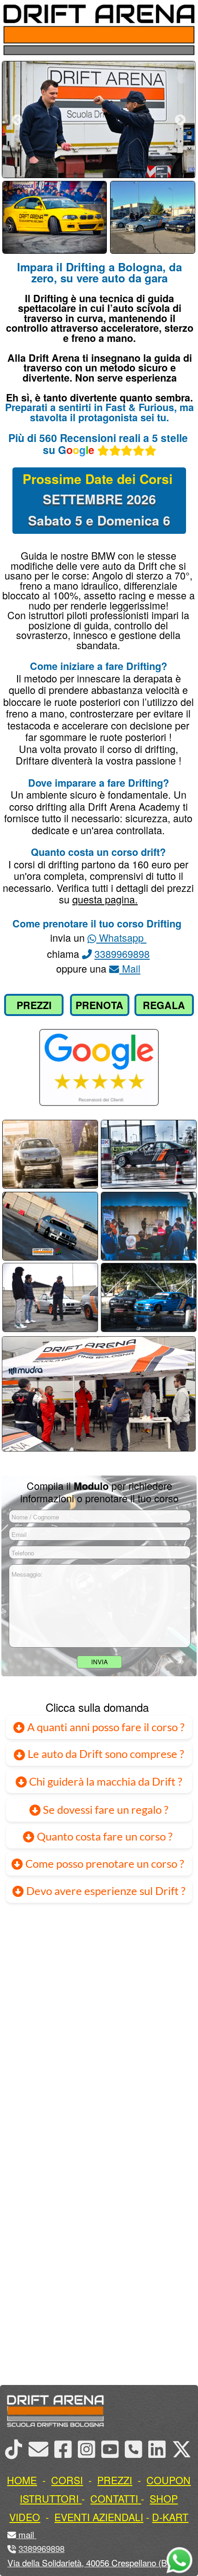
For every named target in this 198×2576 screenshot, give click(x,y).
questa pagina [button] (104, 899)
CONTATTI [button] (114, 2498)
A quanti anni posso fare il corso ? (105, 1727)
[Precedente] (17, 120)
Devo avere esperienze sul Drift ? (105, 1891)
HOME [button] (22, 2480)
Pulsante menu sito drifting (184, 35)
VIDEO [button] (25, 2517)
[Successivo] (180, 120)
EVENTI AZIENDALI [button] (99, 2517)
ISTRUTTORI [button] (49, 2498)
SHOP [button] (164, 2498)
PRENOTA (99, 1005)
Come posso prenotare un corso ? (105, 1864)
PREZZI (34, 1005)
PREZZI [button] (115, 2480)
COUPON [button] (169, 2480)
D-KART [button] (170, 2517)
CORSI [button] (67, 2480)
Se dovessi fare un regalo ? (105, 1810)
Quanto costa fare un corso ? (105, 1836)
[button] (35, 2534)
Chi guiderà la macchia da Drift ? (105, 1781)
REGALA (164, 1005)
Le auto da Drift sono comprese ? (105, 1754)
